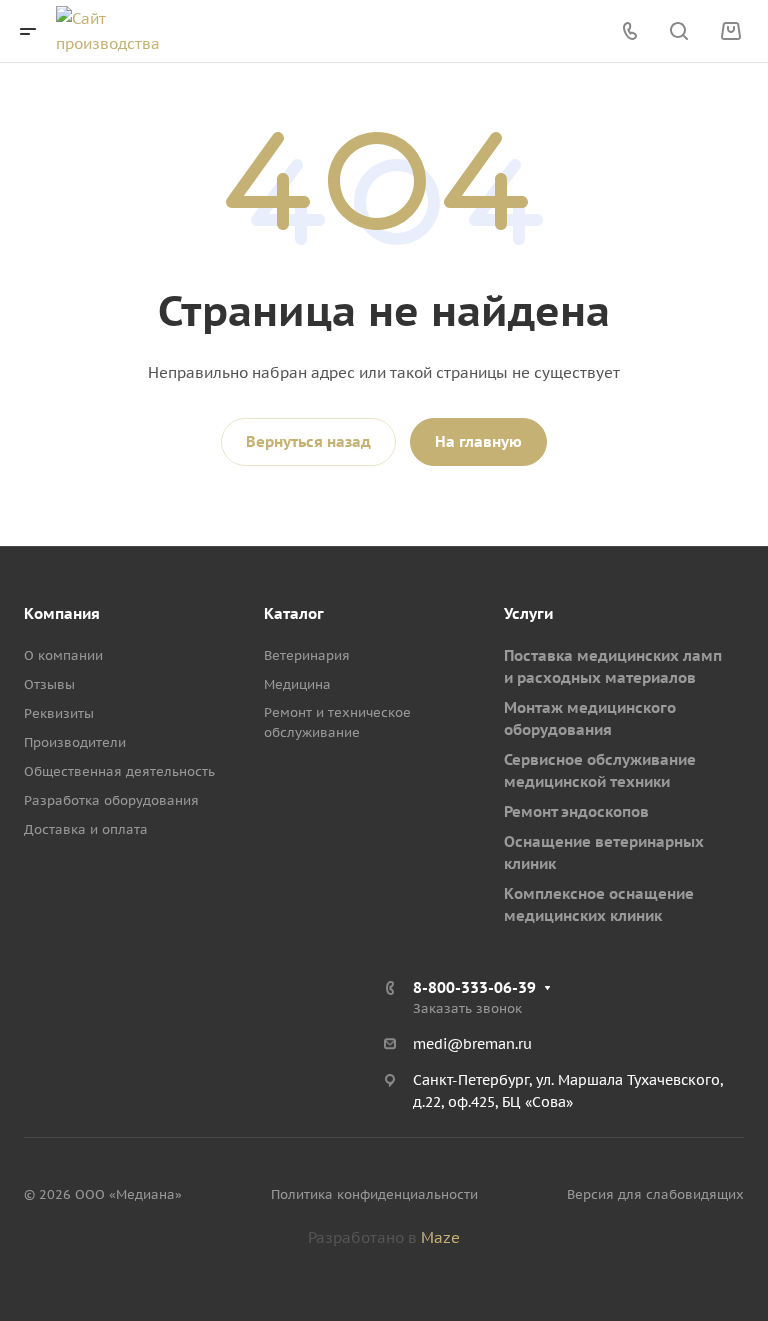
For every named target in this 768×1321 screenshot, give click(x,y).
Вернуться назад (308, 441)
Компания (62, 613)
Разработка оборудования (111, 800)
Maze (440, 1237)
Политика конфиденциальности (374, 1194)
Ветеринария (307, 655)
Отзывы (49, 684)
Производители (75, 742)
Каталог (294, 613)
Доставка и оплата (86, 829)
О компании (63, 655)
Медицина (297, 684)
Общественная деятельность (119, 771)
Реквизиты (59, 713)
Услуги (528, 613)
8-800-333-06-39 (474, 987)
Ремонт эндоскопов (576, 811)
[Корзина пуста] (730, 31)
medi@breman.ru (472, 1044)
